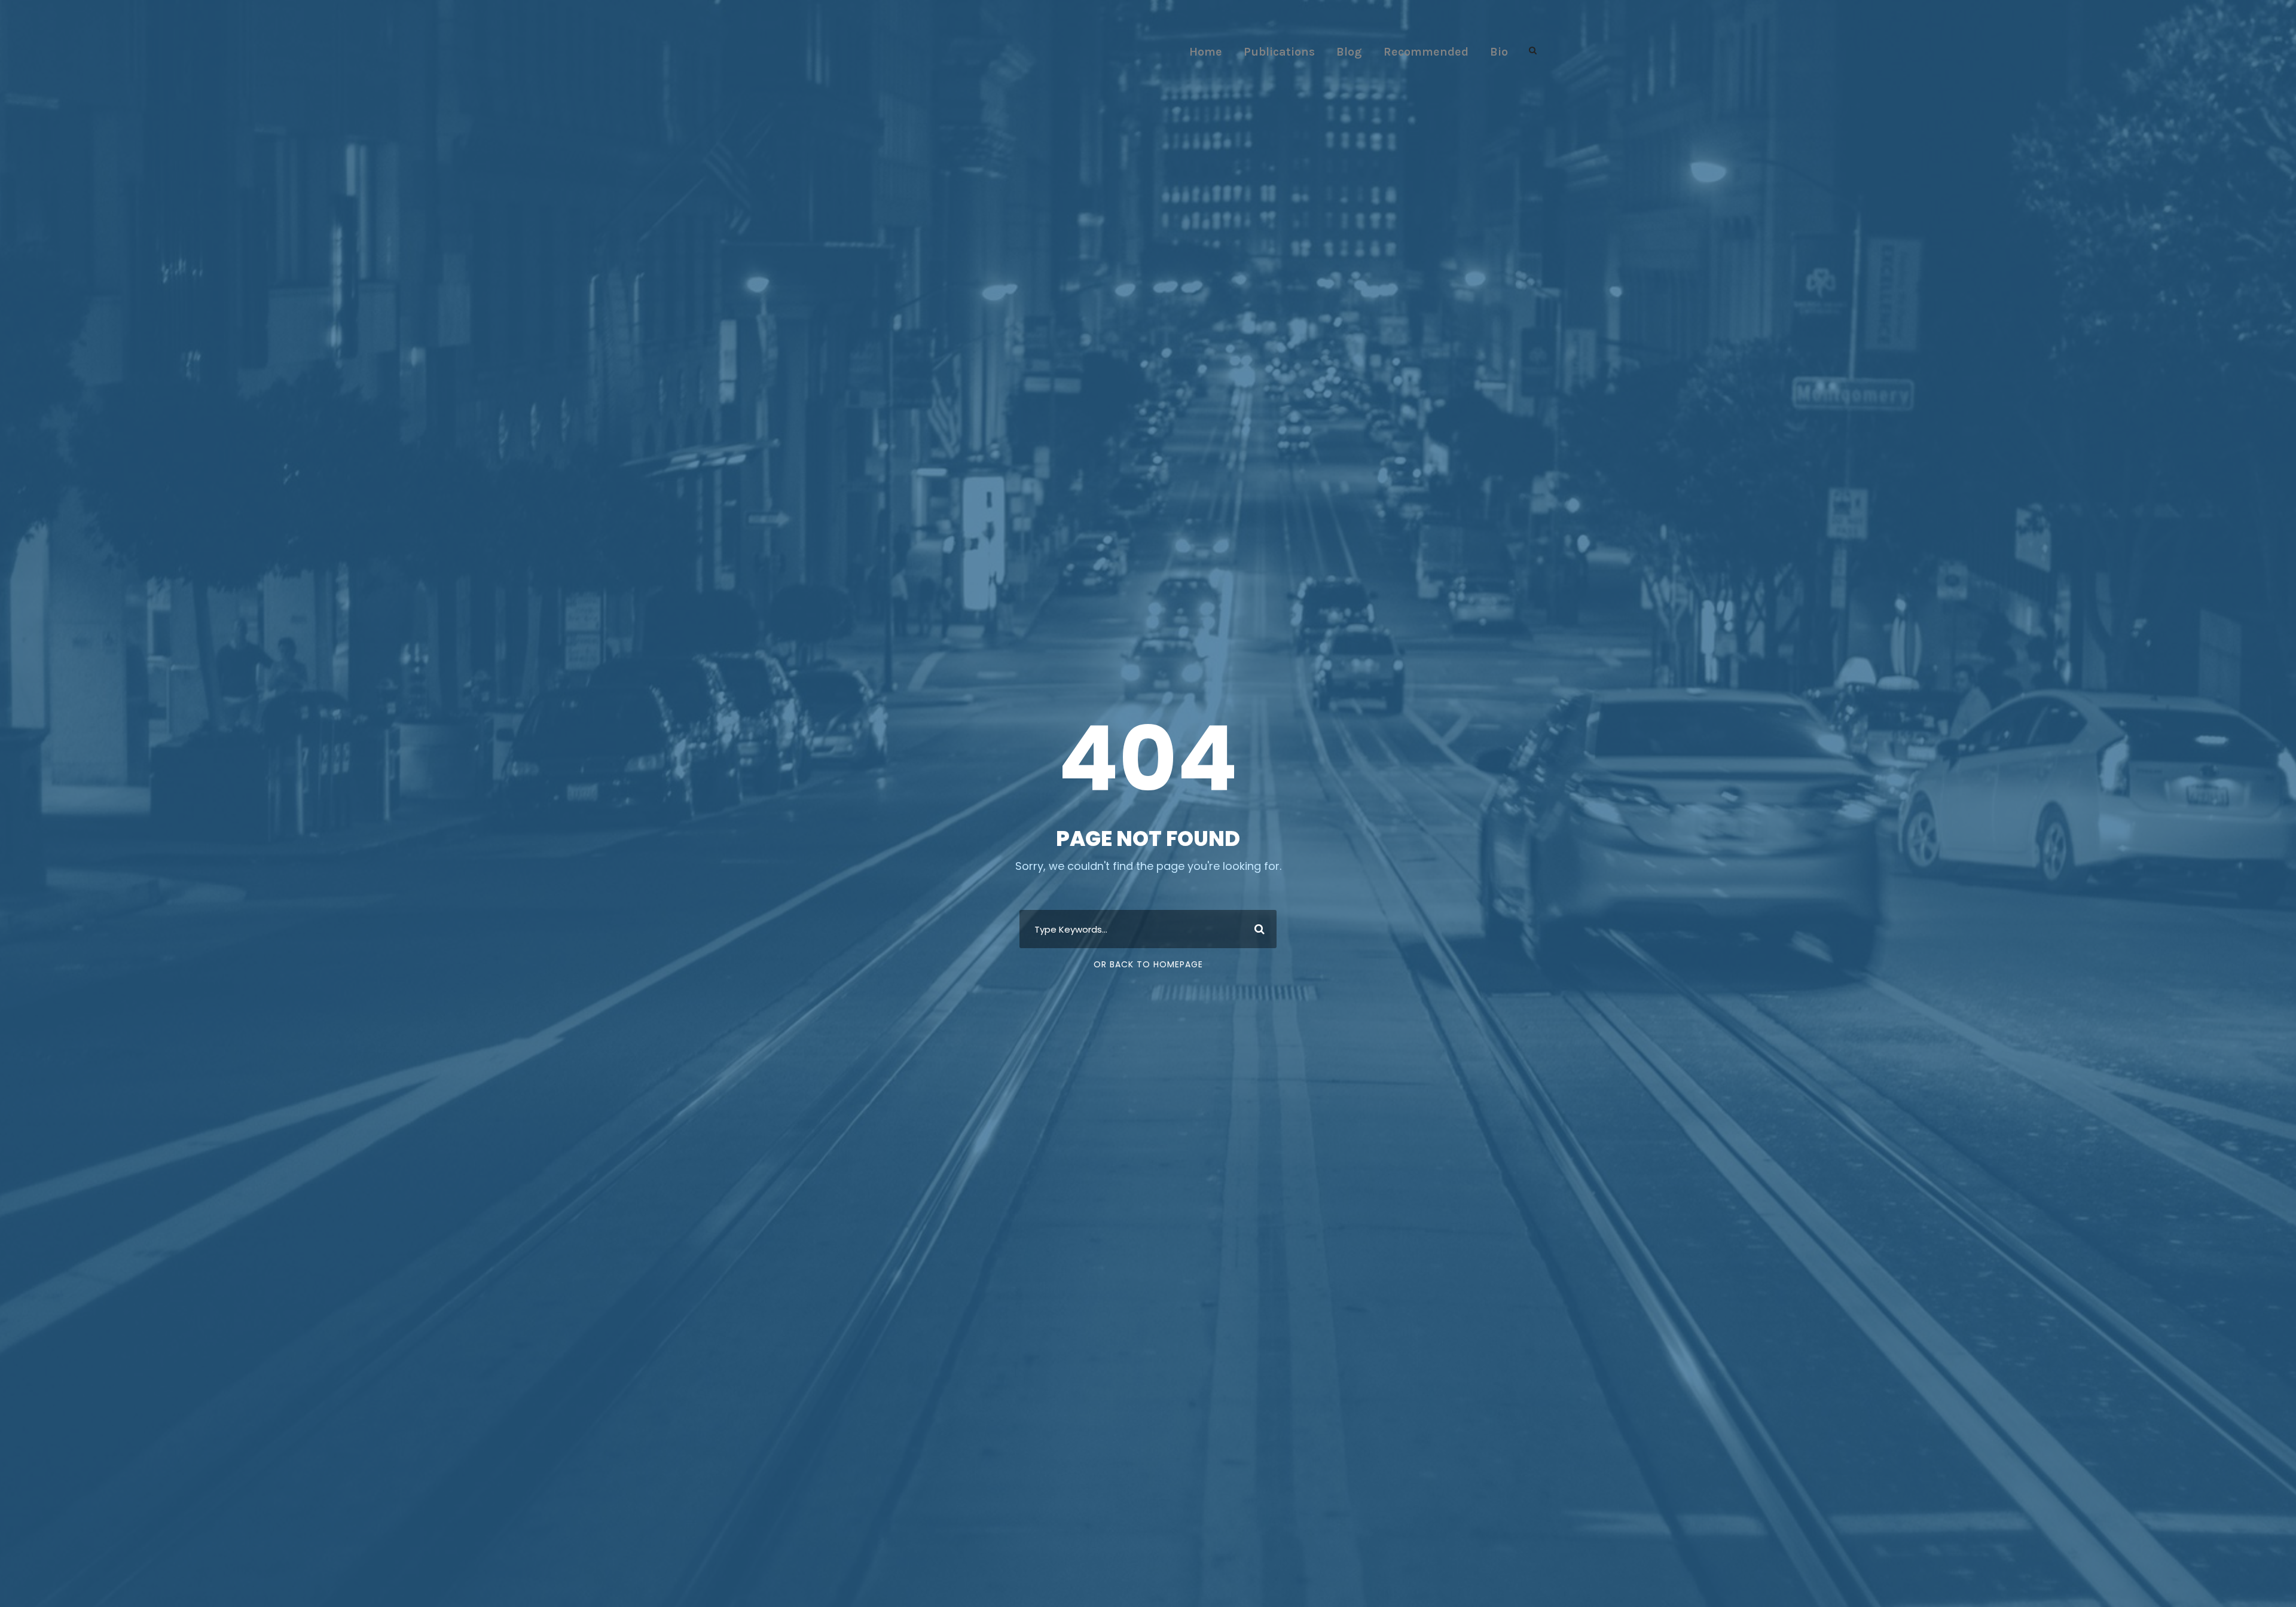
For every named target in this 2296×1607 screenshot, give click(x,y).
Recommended (1426, 52)
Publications (1279, 52)
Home (1206, 52)
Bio (1499, 52)
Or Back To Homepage (1148, 964)
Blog (1349, 52)
